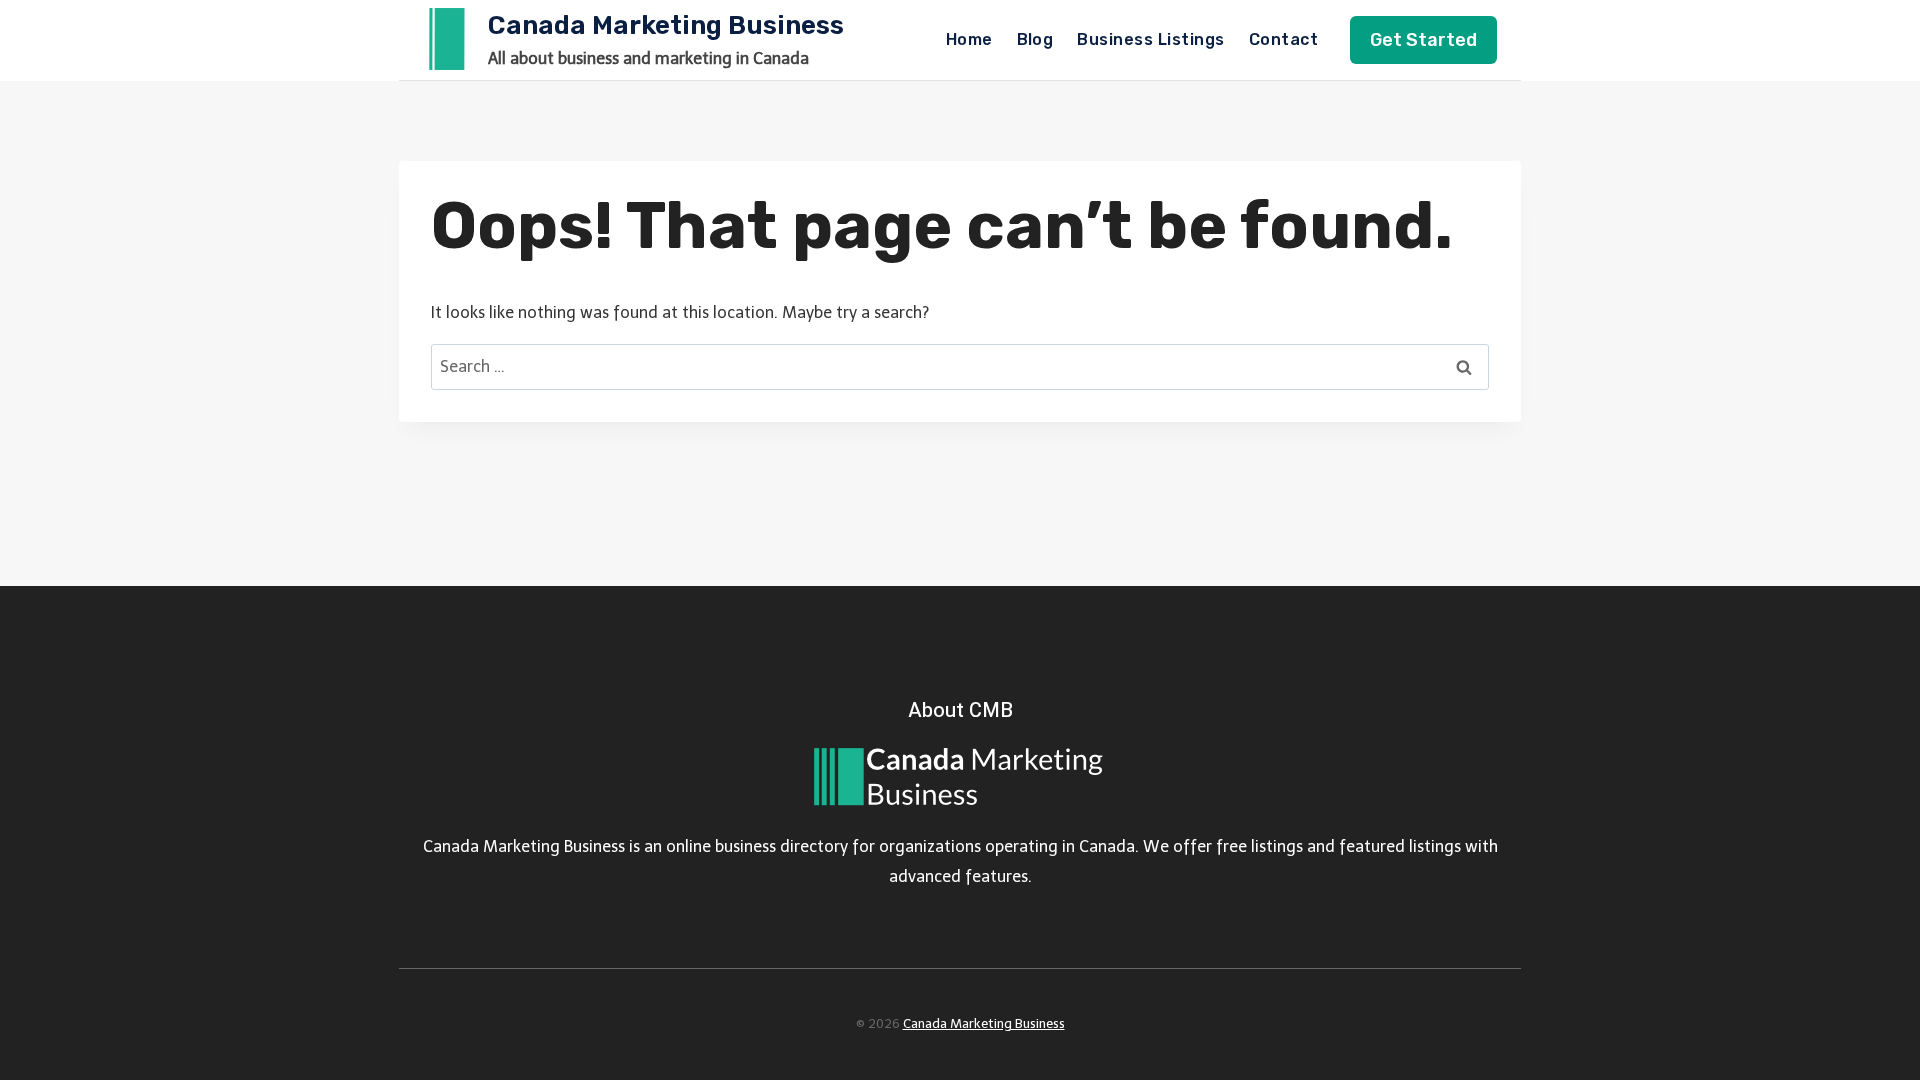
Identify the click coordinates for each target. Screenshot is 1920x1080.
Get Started (1423, 40)
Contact (1283, 39)
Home (969, 39)
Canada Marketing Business (984, 1023)
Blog (1035, 39)
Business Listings (1150, 39)
